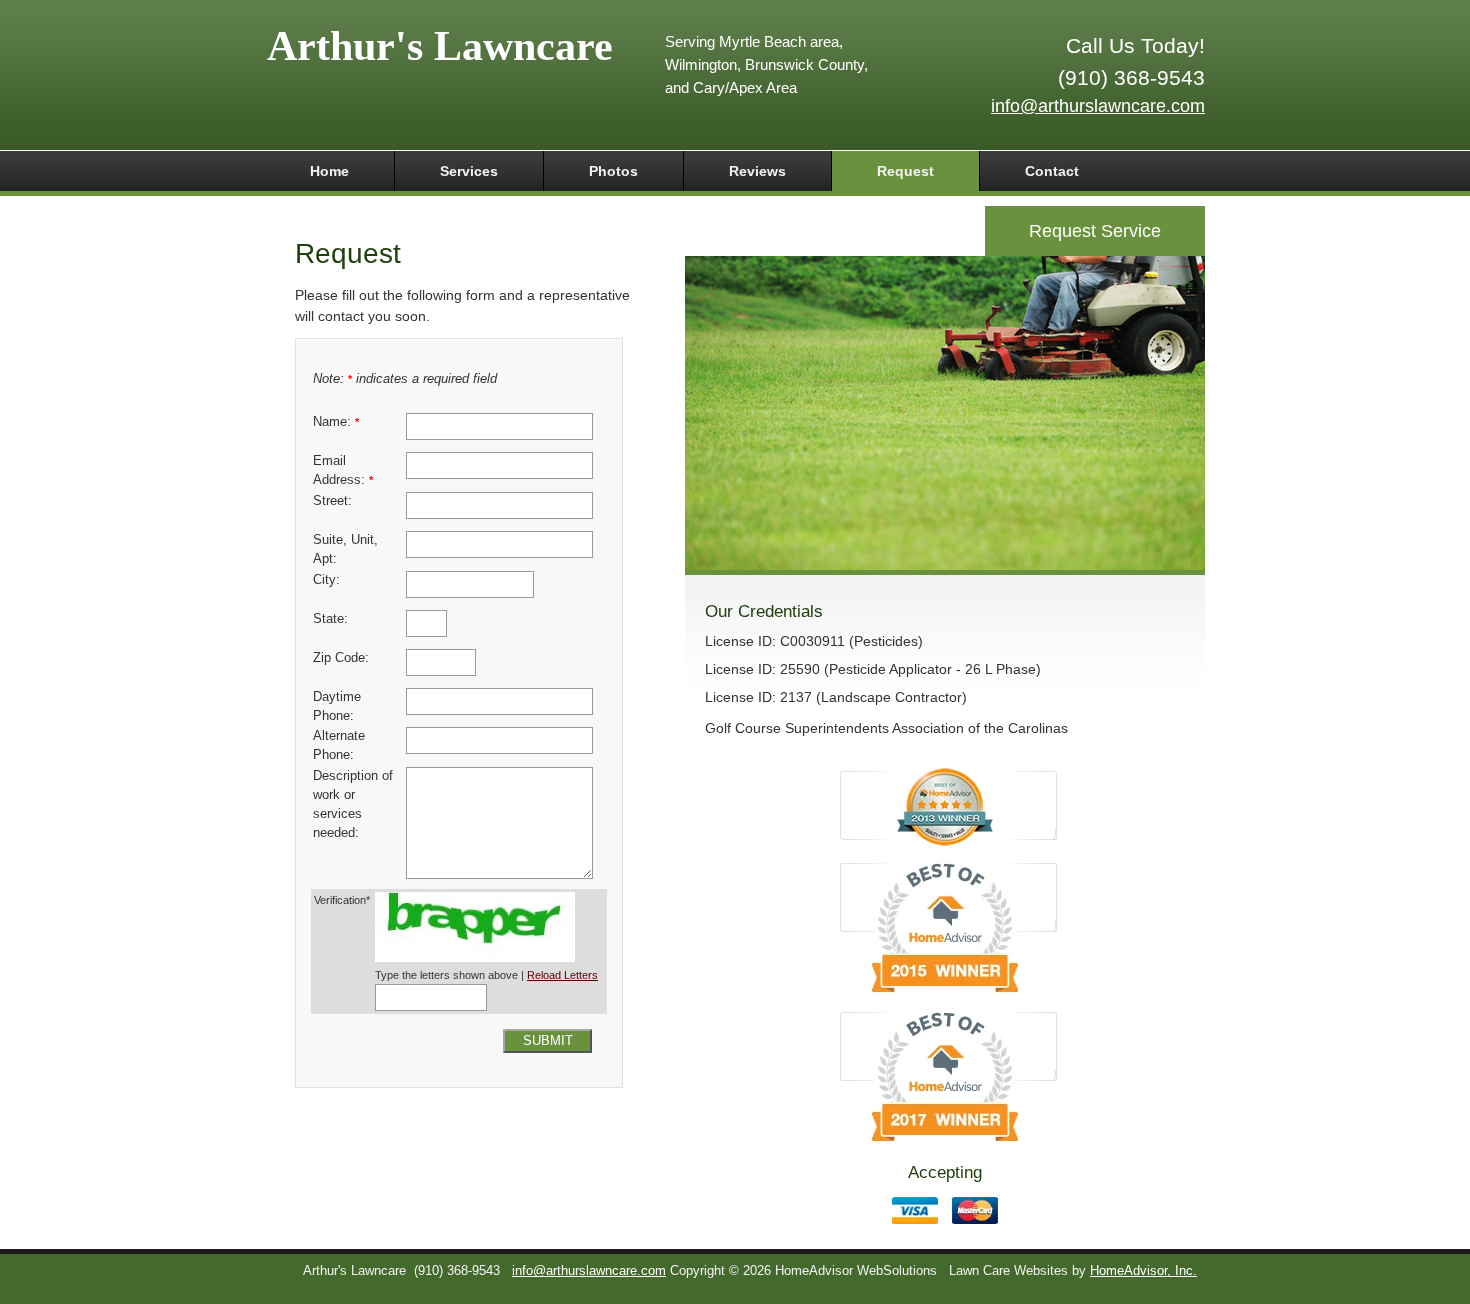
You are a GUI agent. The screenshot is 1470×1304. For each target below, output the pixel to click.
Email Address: (343, 470)
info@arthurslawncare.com (1098, 106)
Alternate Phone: (339, 745)
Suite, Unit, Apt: (345, 549)
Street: (332, 501)
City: (326, 580)
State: (330, 619)
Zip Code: (341, 658)
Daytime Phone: (337, 706)
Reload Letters (562, 975)
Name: (336, 422)
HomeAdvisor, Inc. (1143, 1271)
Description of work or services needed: (353, 804)
